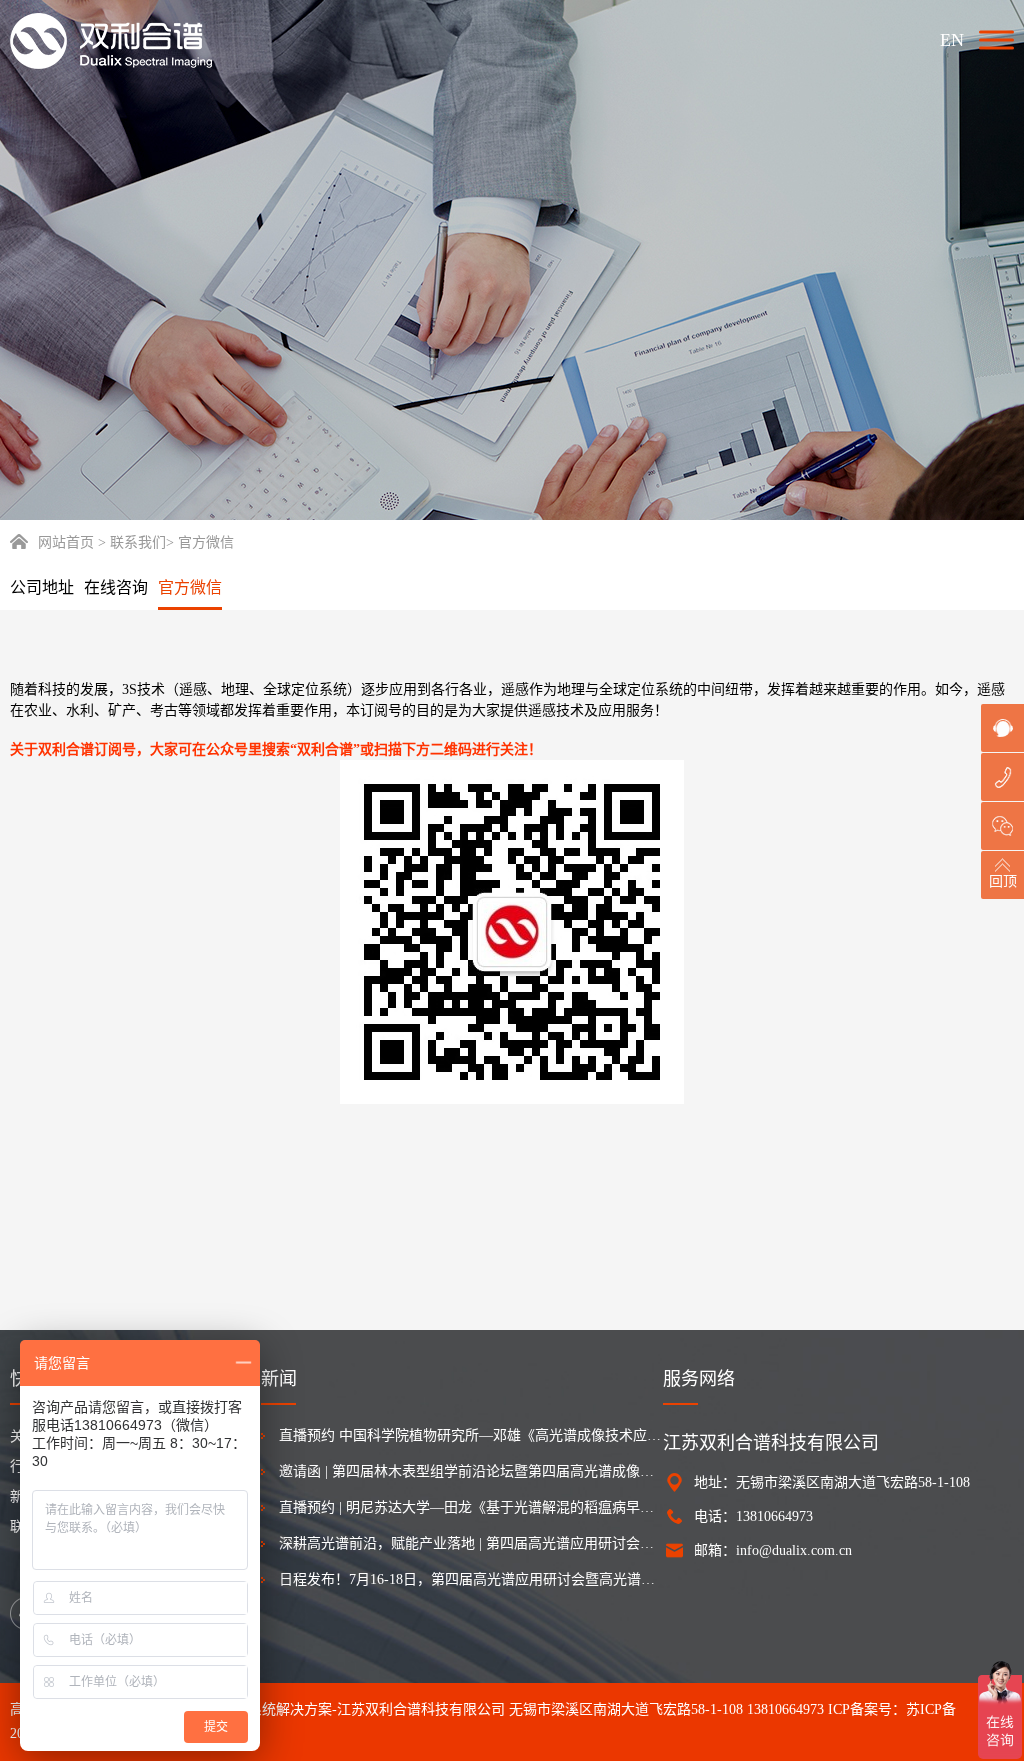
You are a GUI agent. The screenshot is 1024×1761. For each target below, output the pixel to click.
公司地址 (42, 587)
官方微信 (190, 587)
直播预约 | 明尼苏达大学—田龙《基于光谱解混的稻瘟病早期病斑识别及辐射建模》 (470, 1507)
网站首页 (66, 542)
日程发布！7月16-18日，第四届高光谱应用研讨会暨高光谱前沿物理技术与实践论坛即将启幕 (470, 1579)
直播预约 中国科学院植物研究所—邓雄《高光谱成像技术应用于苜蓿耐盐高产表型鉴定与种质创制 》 (470, 1435)
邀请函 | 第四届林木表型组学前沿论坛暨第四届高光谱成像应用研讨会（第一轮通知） (470, 1471)
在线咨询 (116, 587)
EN (952, 40)
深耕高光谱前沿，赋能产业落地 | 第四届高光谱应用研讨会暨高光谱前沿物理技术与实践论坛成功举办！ (470, 1543)
